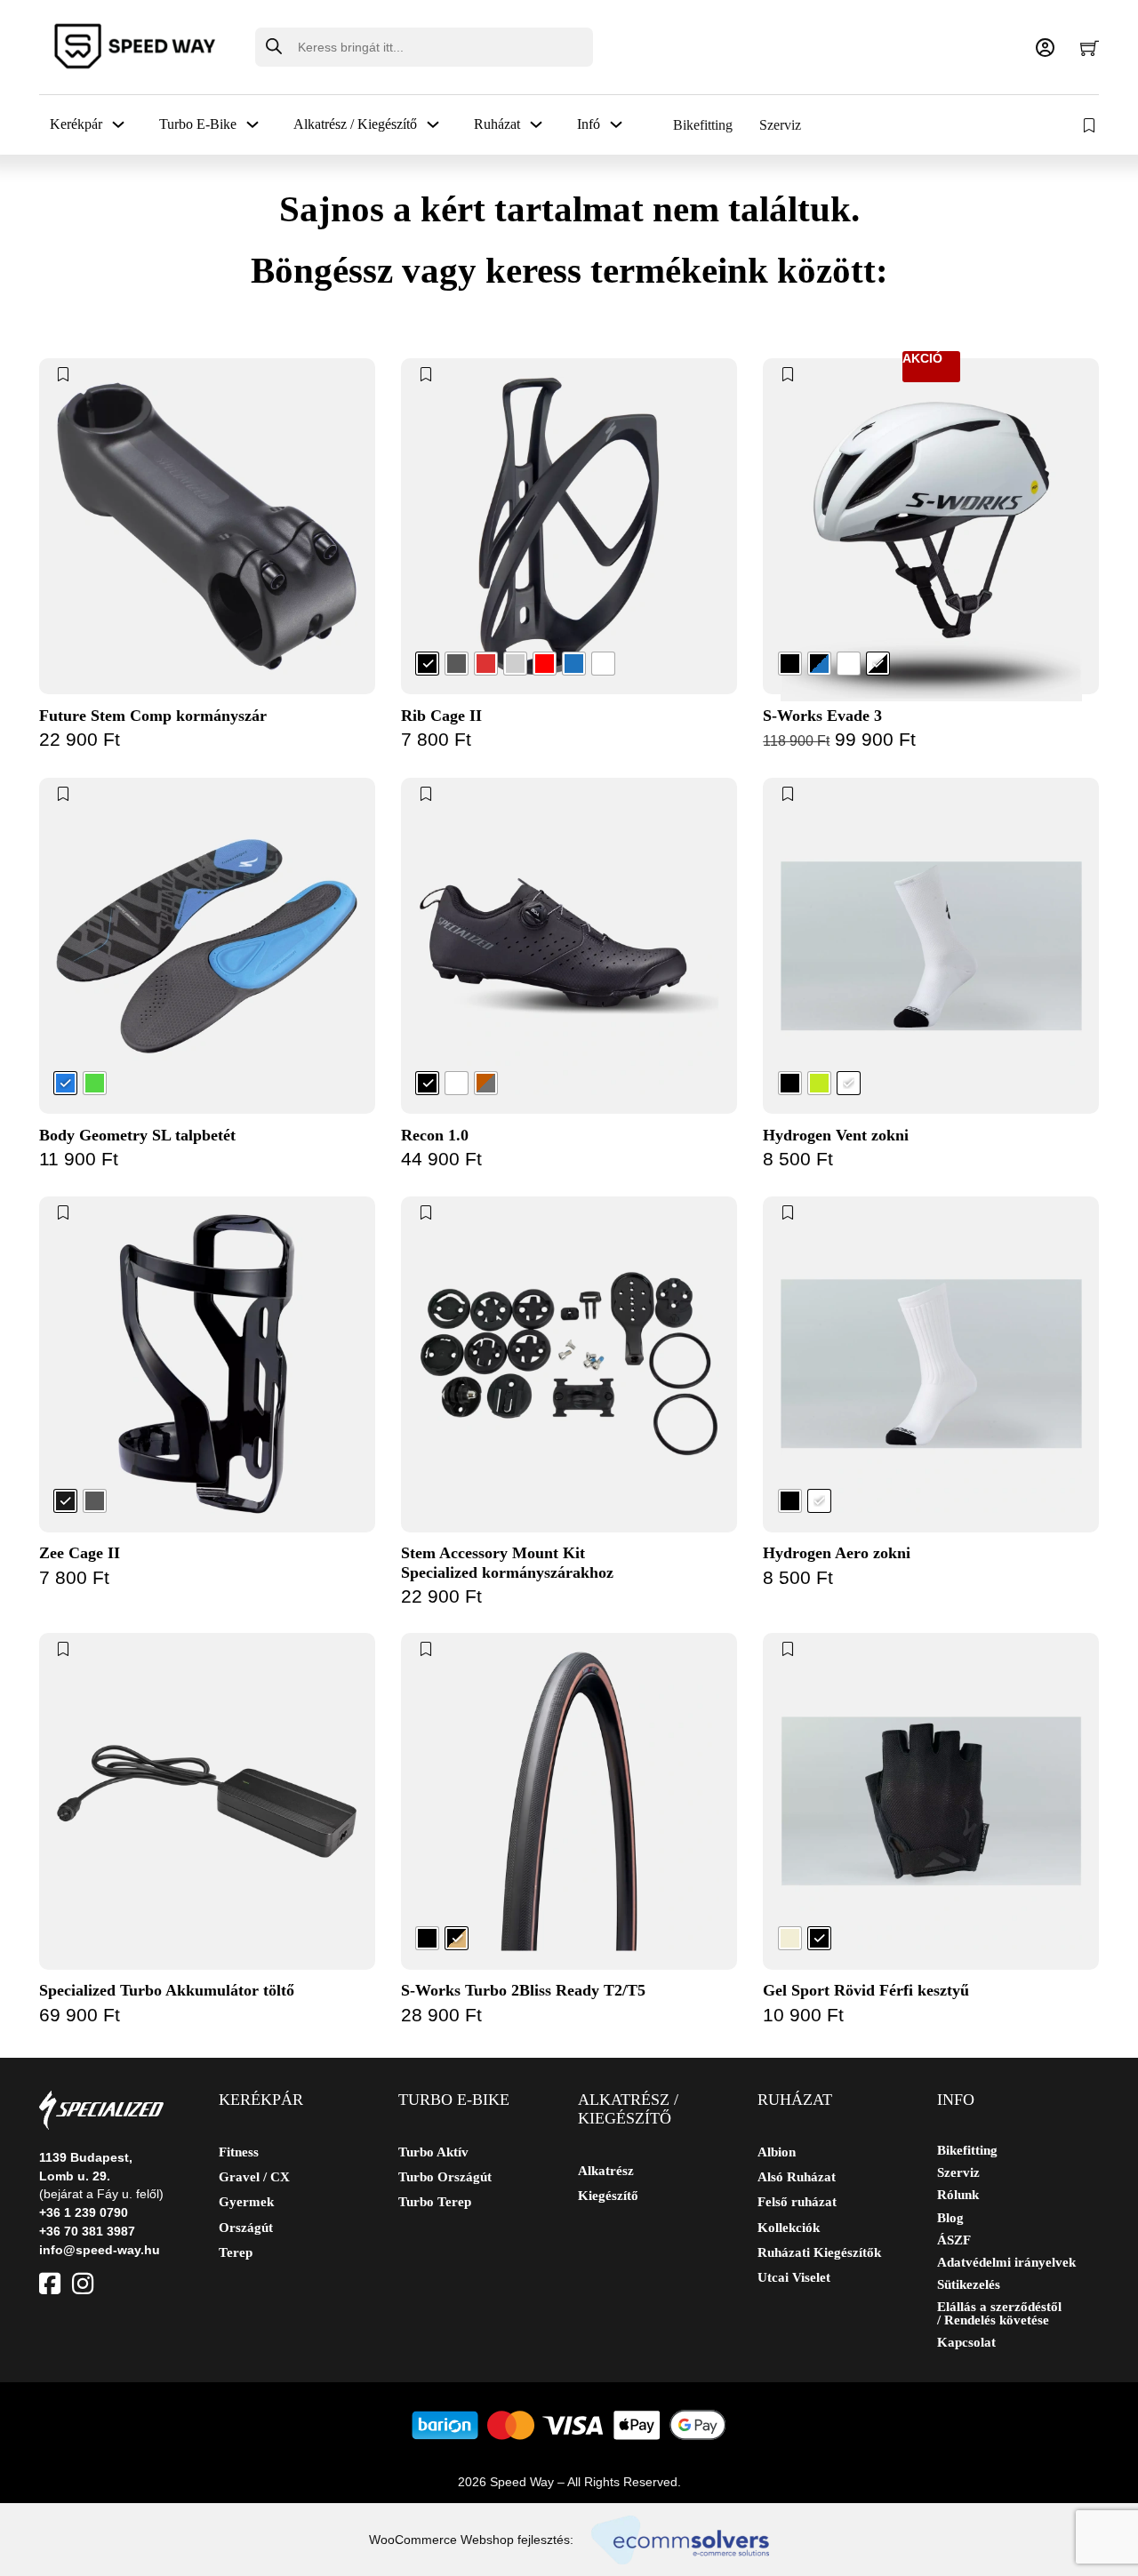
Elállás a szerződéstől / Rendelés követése (999, 2314)
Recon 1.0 (435, 1135)
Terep (236, 2252)
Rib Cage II (441, 716)
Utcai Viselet (794, 2277)
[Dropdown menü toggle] (118, 124)
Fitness (239, 2152)
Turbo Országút (445, 2177)
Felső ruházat (797, 2202)
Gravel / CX (254, 2177)
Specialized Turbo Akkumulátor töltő (167, 1990)
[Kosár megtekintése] (1090, 48)
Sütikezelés (969, 2285)
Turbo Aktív (433, 2152)
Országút (246, 2228)
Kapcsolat (966, 2343)
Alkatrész (606, 2171)
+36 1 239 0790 (84, 2212)
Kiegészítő (608, 2196)
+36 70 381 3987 (87, 2231)
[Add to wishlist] (64, 374)
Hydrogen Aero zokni (837, 1553)
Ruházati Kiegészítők (819, 2252)
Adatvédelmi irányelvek (1006, 2263)
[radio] (427, 664)
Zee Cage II (80, 1553)
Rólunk (958, 2195)
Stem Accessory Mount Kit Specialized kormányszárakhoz (507, 1563)
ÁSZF (954, 2240)
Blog (950, 2218)
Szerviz (780, 125)
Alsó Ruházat (797, 2177)
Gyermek (246, 2202)
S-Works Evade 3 (822, 716)
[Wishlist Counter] (1090, 125)
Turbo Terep (435, 2202)
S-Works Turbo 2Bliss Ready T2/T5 (523, 1990)
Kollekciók (789, 2228)
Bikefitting (703, 125)
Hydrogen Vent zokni (836, 1135)
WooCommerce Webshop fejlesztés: (471, 2540)
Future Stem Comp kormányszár (153, 716)
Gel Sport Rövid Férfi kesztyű (866, 1990)
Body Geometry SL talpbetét (137, 1135)
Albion (777, 2152)
